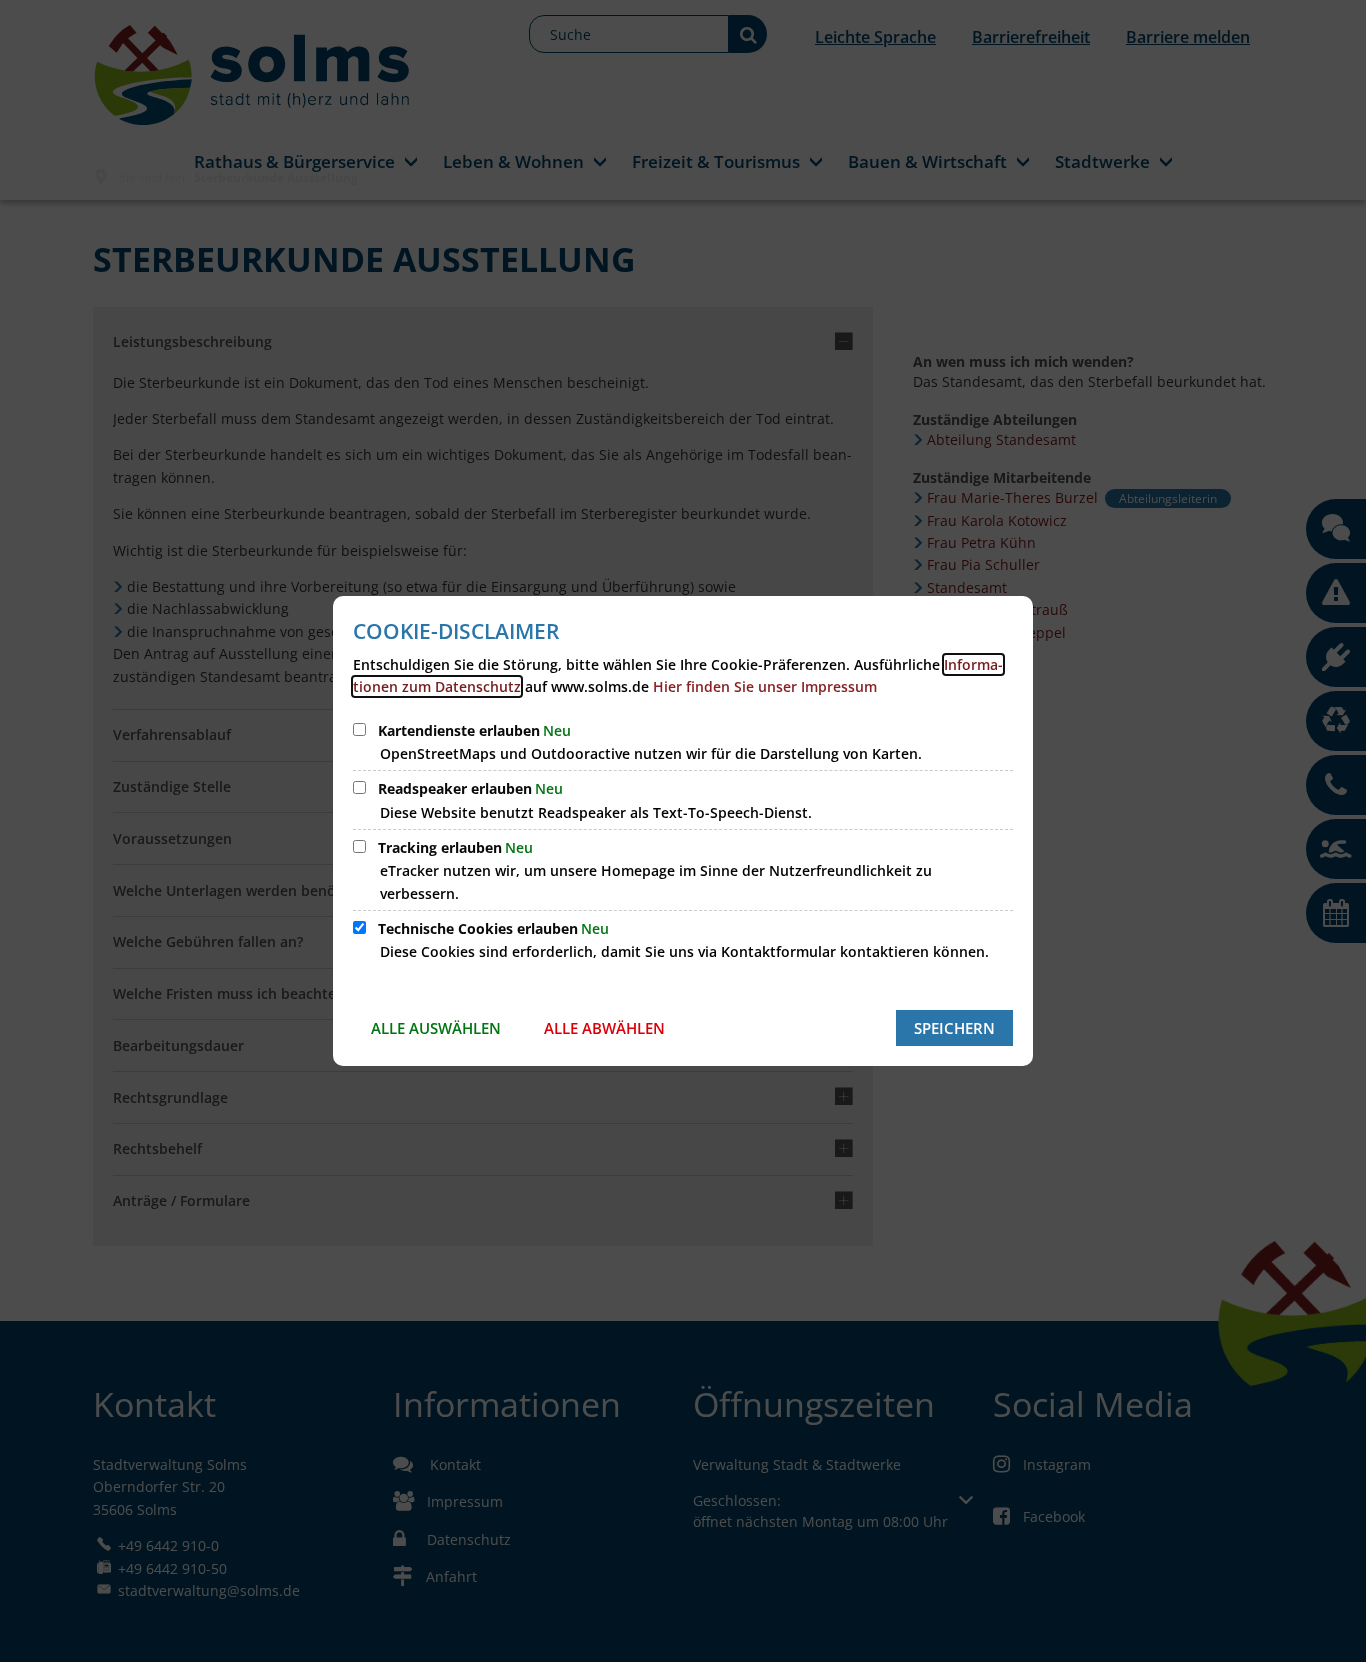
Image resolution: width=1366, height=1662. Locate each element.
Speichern (954, 1028)
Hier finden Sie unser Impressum (765, 686)
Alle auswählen (436, 1028)
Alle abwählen (604, 1028)
